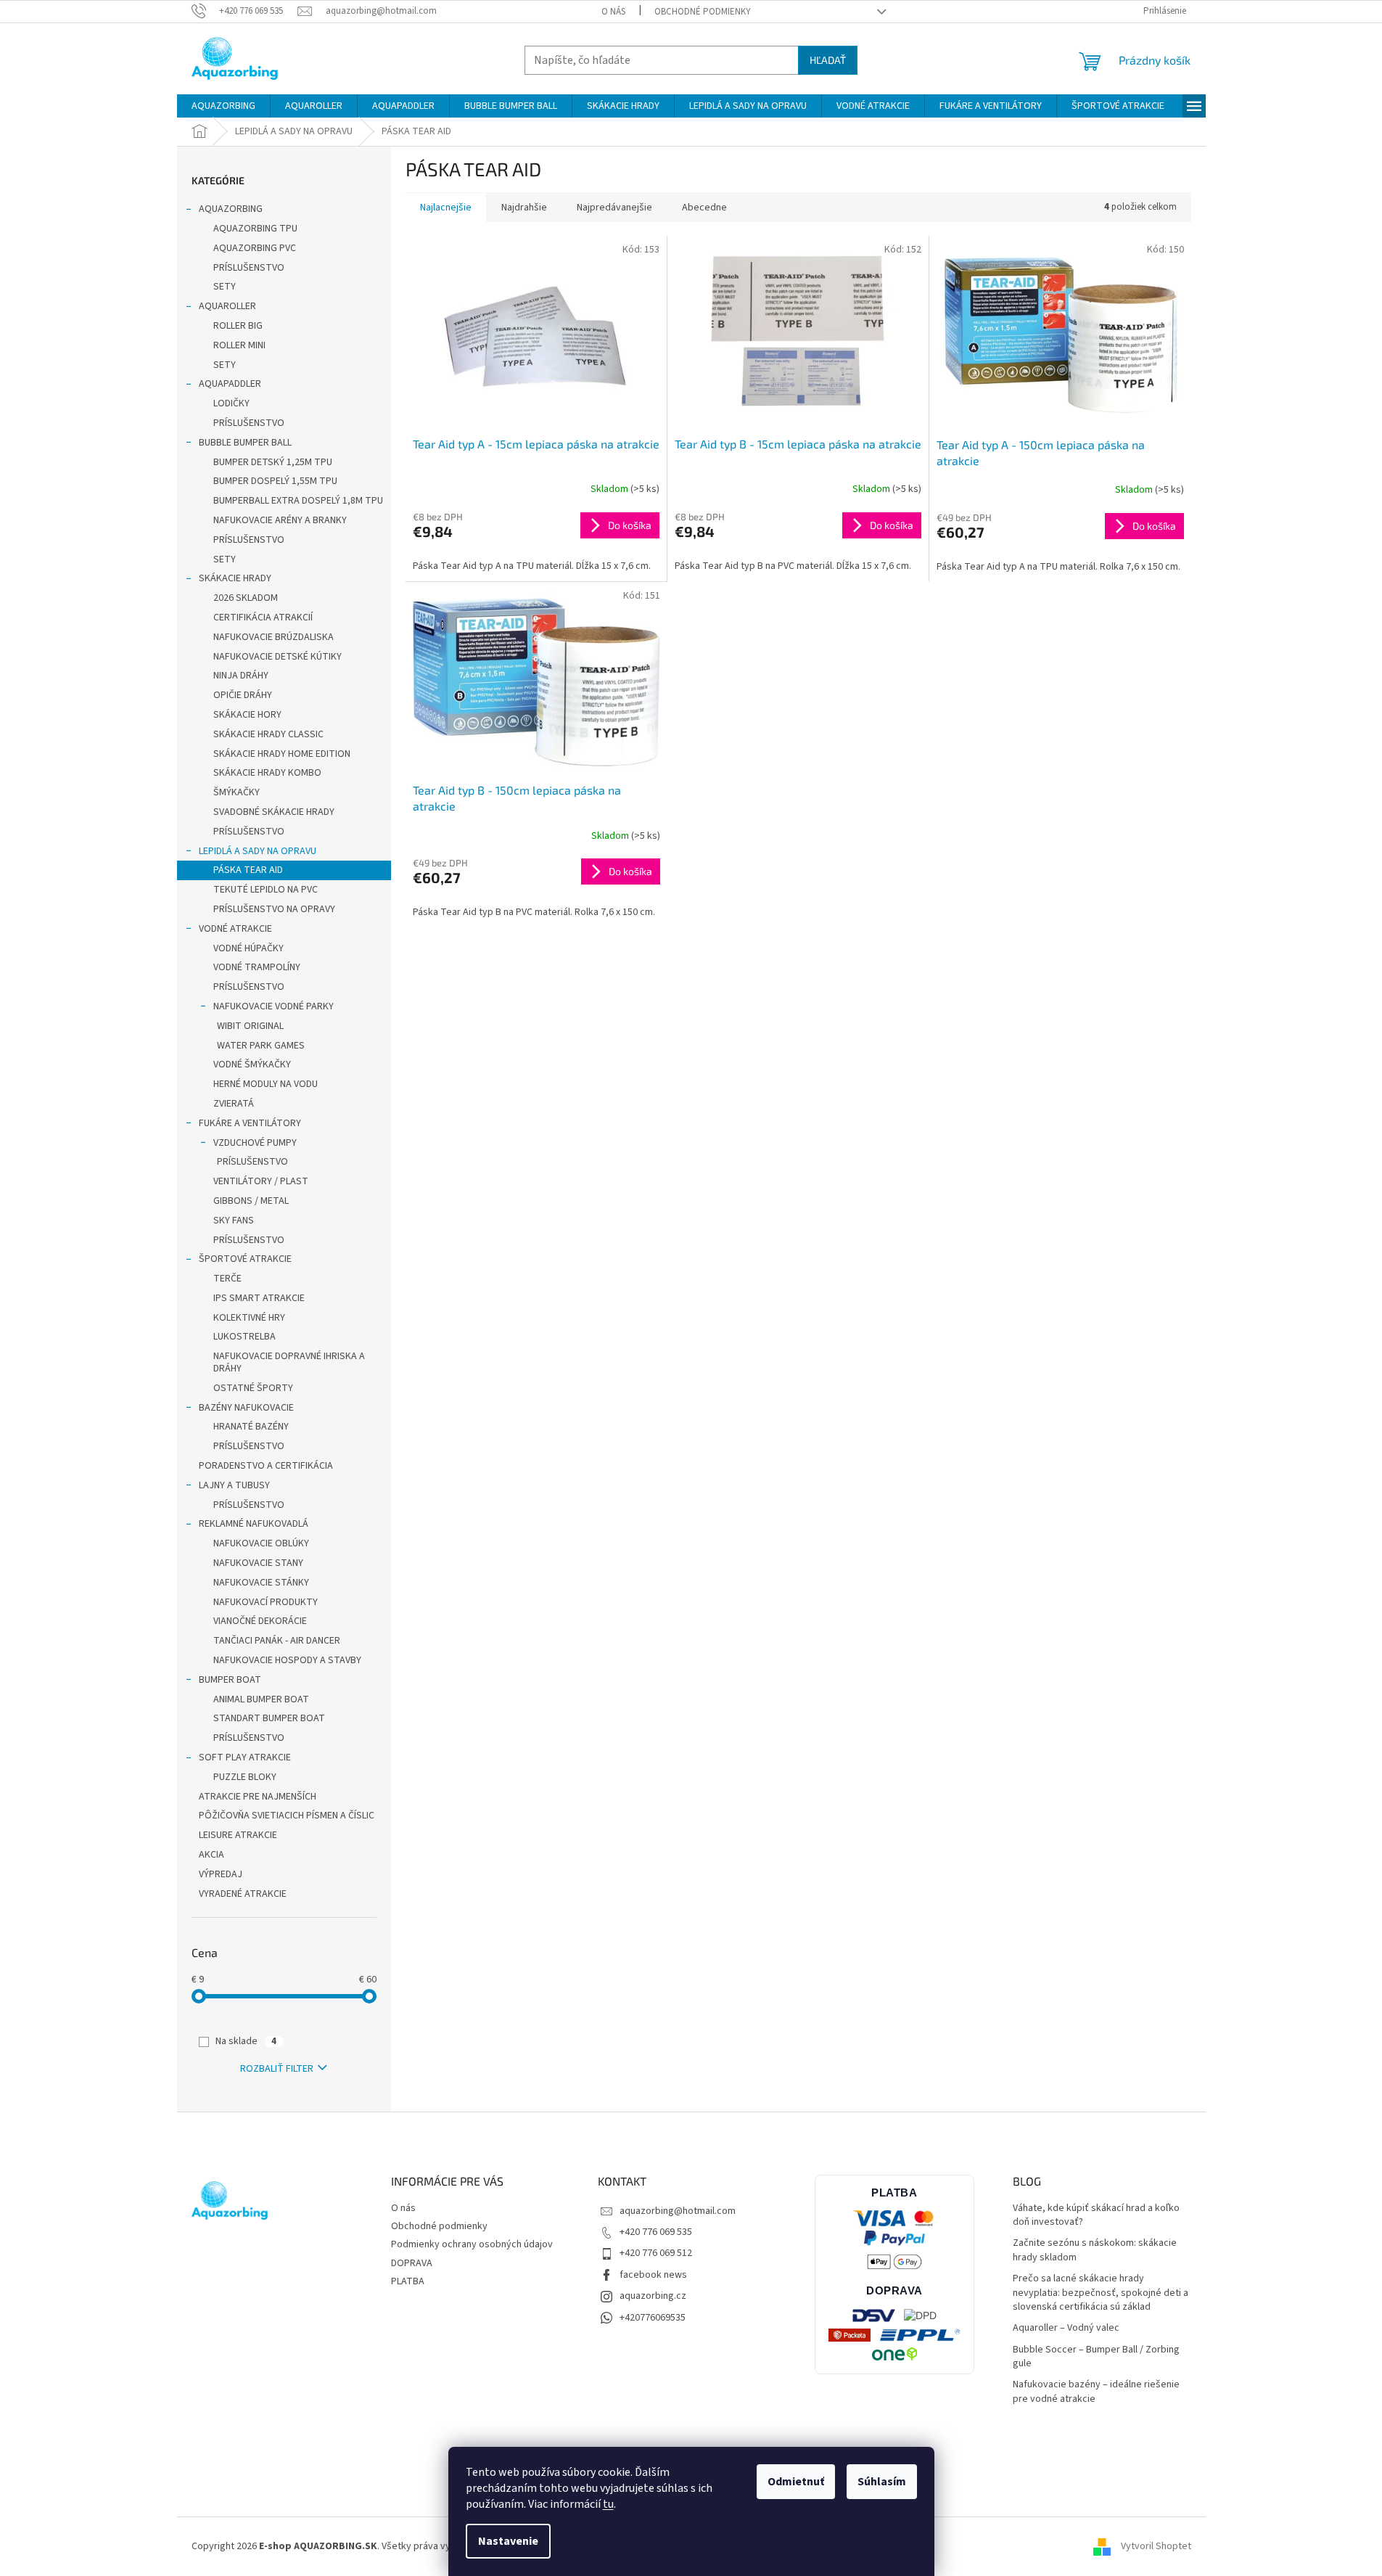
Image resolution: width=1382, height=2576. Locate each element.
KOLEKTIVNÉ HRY (249, 1318)
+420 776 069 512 (656, 2253)
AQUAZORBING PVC (255, 248)
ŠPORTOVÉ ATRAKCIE (245, 1259)
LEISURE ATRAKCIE (238, 1835)
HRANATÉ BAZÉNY (251, 1427)
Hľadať (828, 60)
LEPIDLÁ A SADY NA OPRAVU (258, 851)
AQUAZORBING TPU (255, 229)
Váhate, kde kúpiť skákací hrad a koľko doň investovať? (1096, 2215)
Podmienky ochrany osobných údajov (472, 2244)
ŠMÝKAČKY (236, 792)
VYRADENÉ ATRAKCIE (243, 1894)
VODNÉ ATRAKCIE (235, 929)
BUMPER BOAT (230, 1680)
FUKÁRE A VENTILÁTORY (250, 1123)
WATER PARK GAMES (261, 1046)
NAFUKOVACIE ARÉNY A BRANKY (280, 520)
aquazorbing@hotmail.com (678, 2211)
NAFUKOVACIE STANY (258, 1563)
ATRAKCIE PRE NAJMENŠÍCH (258, 1797)
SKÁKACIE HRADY (235, 578)
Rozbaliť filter (277, 2069)
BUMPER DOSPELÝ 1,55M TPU (275, 481)
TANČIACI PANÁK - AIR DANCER (277, 1641)
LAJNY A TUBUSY (234, 1485)
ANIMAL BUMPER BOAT (261, 1699)
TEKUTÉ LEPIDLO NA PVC (266, 890)
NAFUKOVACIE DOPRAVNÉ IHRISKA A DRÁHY (289, 1362)
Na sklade (246, 2041)
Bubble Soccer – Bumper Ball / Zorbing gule (1096, 2357)
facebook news (653, 2275)
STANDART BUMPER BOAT (269, 1718)
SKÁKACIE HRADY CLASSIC (268, 734)
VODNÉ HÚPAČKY (248, 948)
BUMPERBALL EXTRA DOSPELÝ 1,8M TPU (298, 501)
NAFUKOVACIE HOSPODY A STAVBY (287, 1660)
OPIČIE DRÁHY (243, 695)
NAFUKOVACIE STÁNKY (261, 1583)
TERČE (227, 1279)
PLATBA (408, 2281)
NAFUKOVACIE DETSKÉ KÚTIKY (277, 657)
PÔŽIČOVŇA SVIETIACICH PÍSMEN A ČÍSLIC (287, 1816)
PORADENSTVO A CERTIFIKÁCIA (266, 1466)
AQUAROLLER (227, 306)
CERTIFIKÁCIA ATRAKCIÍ (263, 618)
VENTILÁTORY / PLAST (261, 1181)
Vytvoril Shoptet (1156, 2546)
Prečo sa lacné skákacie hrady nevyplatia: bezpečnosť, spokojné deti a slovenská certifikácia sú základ (1101, 2293)
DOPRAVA (412, 2263)
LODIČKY (231, 403)
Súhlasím (882, 2482)
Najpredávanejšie (614, 208)
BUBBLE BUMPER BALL (245, 443)
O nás (613, 12)
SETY (225, 287)
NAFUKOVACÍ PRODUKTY (266, 1602)
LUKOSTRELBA (244, 1337)
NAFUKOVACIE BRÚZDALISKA (273, 637)
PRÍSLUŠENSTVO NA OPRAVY (274, 909)
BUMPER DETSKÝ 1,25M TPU (273, 462)
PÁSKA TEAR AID (248, 870)
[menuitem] (223, 106)
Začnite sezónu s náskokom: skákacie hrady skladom (1095, 2250)
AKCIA (211, 1855)
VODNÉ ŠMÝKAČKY (252, 1065)
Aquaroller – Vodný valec (1066, 2328)
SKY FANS (234, 1221)
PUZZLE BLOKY (245, 1777)
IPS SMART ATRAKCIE (259, 1298)
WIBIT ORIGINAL (250, 1026)
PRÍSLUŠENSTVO (249, 268)
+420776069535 (653, 2318)
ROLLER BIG (238, 326)
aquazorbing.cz (653, 2296)
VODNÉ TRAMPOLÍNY (257, 967)
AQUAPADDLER (230, 384)
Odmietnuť (796, 2482)
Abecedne (704, 208)
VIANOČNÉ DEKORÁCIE (260, 1621)
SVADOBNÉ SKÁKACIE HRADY (274, 812)
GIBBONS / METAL (251, 1201)
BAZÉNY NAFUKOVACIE (246, 1408)
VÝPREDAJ (221, 1874)
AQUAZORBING (231, 209)
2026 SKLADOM (246, 598)
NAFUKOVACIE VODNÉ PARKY (273, 1006)
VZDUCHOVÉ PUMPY (255, 1143)
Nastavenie (508, 2541)
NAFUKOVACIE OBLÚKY (261, 1543)
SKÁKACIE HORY (247, 715)
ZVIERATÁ (234, 1104)
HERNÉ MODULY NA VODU (266, 1084)
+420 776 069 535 (656, 2232)
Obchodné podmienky (703, 12)
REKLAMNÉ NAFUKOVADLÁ (254, 1524)
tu (608, 2504)
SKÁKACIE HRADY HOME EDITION (282, 754)
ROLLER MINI (239, 345)
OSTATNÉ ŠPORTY (253, 1388)
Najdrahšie (524, 208)
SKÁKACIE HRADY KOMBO (267, 773)
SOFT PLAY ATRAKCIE (245, 1757)
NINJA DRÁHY (241, 676)
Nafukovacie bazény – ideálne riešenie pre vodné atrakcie (1096, 2392)
